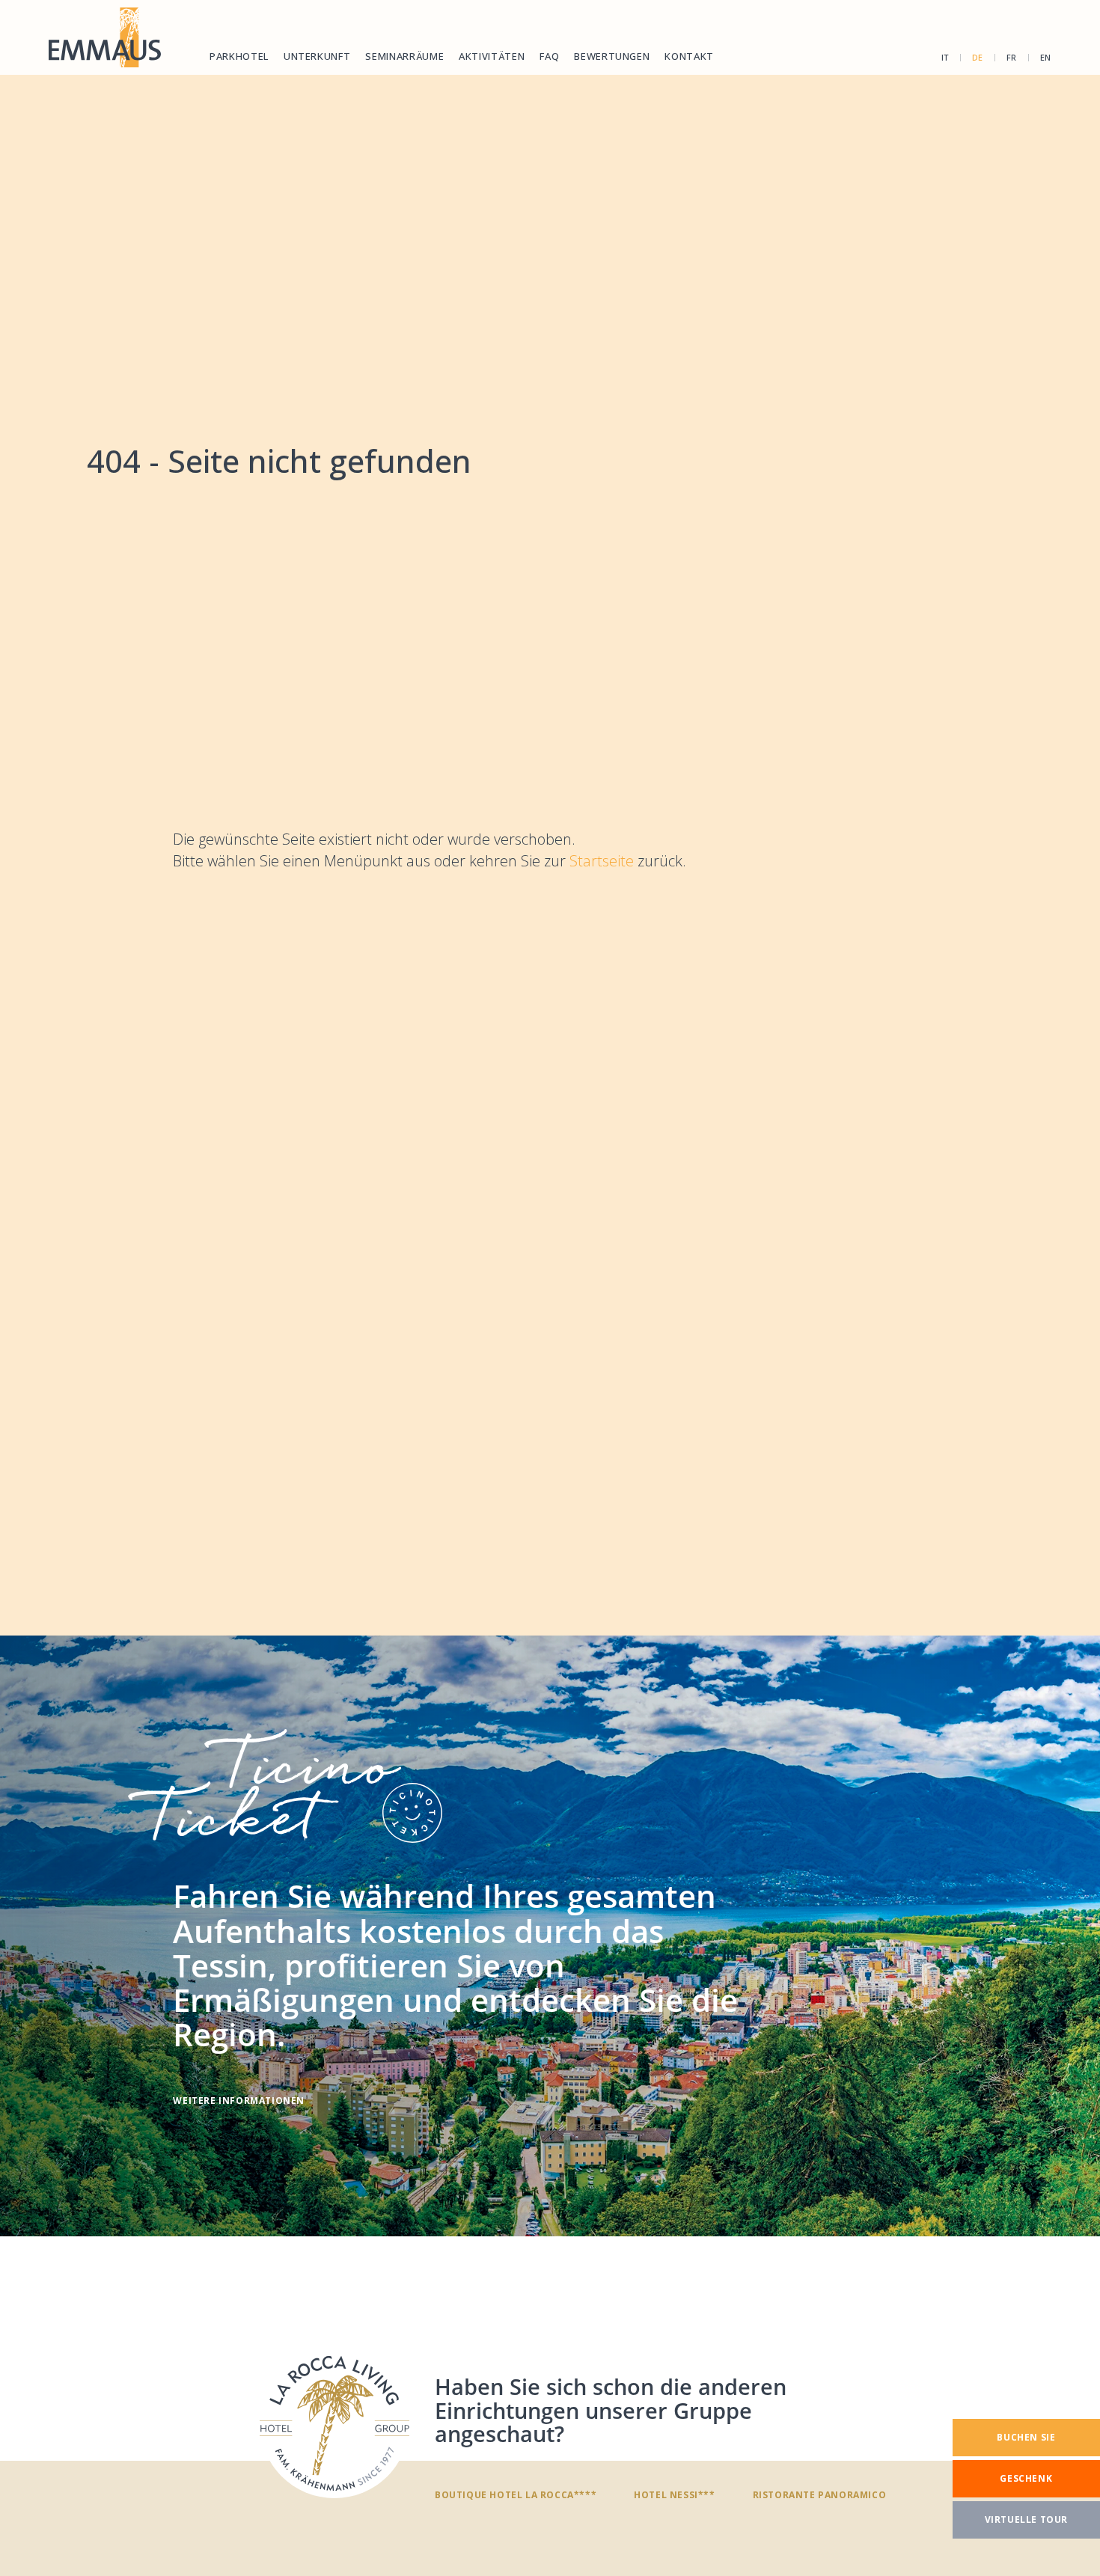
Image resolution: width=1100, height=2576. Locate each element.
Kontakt (689, 56)
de (978, 57)
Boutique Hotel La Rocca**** (516, 2494)
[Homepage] (105, 37)
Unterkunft (317, 56)
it (945, 57)
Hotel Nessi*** (674, 2494)
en (1046, 57)
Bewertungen (612, 56)
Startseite (604, 861)
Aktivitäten (492, 56)
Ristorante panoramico (820, 2494)
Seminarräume (404, 56)
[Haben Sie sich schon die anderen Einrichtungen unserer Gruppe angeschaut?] (334, 2423)
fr (1012, 57)
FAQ (549, 56)
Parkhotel (239, 56)
